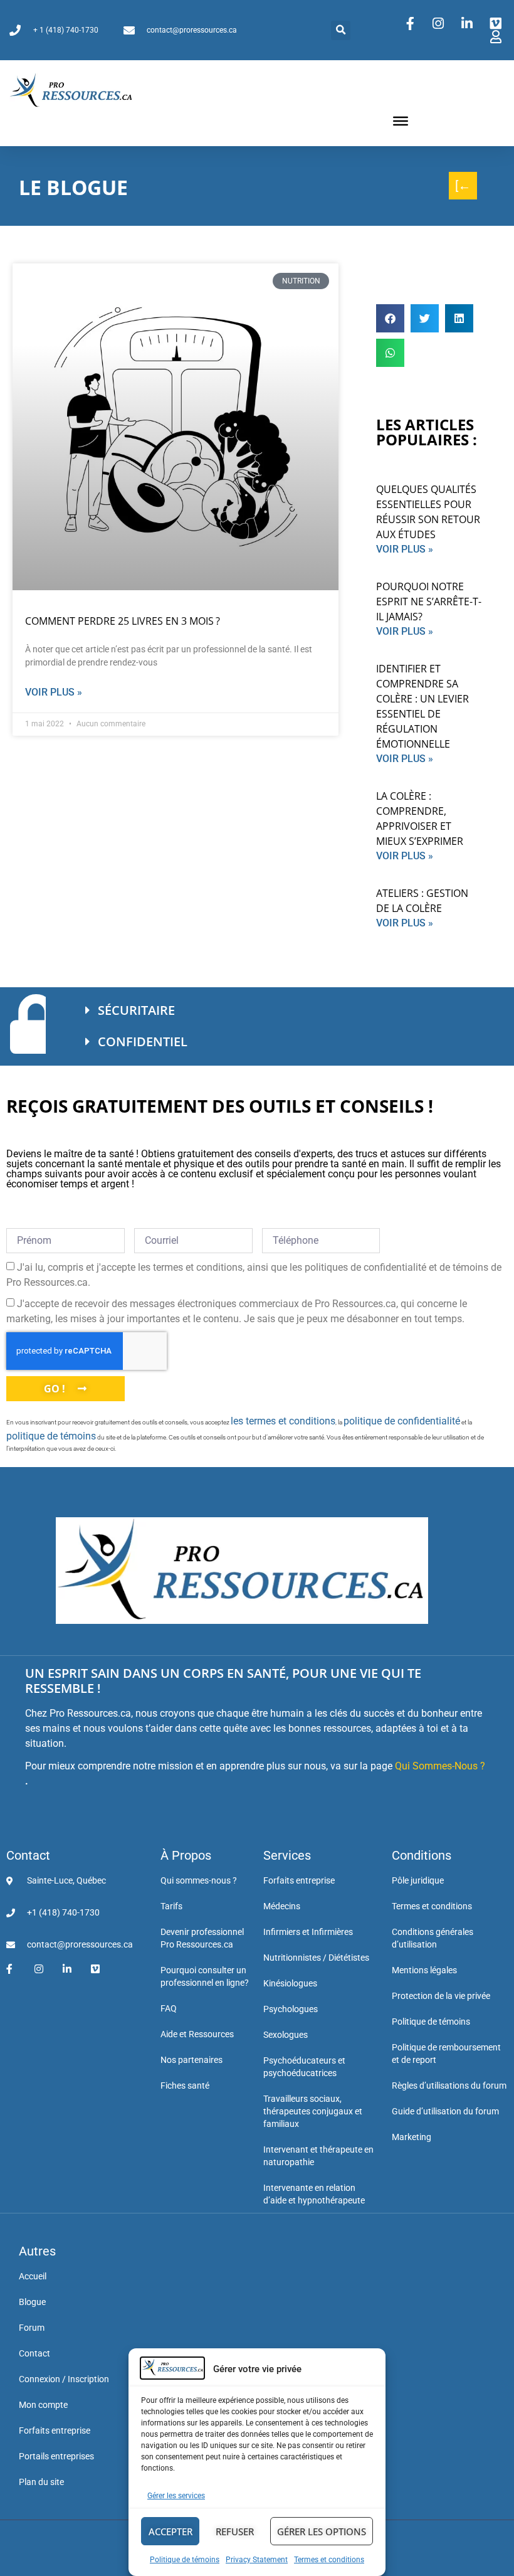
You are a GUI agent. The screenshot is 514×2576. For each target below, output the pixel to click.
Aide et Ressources (197, 2034)
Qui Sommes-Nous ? (440, 1766)
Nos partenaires (191, 2060)
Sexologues (286, 2035)
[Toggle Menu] (401, 121)
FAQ (169, 2008)
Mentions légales (424, 1970)
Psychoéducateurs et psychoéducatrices (304, 2067)
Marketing (412, 2137)
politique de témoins (51, 1436)
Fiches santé (185, 2086)
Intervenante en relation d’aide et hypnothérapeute (314, 2194)
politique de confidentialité (402, 1421)
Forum (32, 2328)
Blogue (32, 2302)
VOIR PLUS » (405, 549)
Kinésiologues (290, 1983)
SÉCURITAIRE (136, 1010)
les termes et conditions (283, 1421)
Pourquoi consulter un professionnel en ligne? (205, 1976)
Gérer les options (322, 2531)
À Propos (186, 1855)
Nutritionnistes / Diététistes (316, 1958)
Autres (37, 2251)
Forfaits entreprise (299, 1880)
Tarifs (171, 1906)
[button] (341, 30)
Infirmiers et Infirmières (308, 1932)
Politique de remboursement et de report (446, 2054)
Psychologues (291, 2009)
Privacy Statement (257, 2560)
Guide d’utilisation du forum (445, 2111)
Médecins (282, 1906)
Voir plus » (54, 692)
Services (287, 1855)
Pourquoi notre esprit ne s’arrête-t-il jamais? (429, 602)
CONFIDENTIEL (143, 1042)
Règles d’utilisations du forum (449, 2086)
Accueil (33, 2276)
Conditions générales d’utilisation (433, 1938)
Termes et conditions (329, 2560)
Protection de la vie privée (441, 1996)
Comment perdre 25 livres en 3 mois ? (123, 621)
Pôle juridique (418, 1880)
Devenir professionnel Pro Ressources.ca (202, 1938)
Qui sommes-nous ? (199, 1880)
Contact (28, 1855)
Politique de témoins (185, 2560)
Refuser (235, 2531)
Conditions (422, 1855)
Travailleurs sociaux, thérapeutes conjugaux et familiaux (313, 2111)
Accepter (170, 2531)
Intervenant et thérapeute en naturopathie (318, 2156)
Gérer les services (176, 2496)
